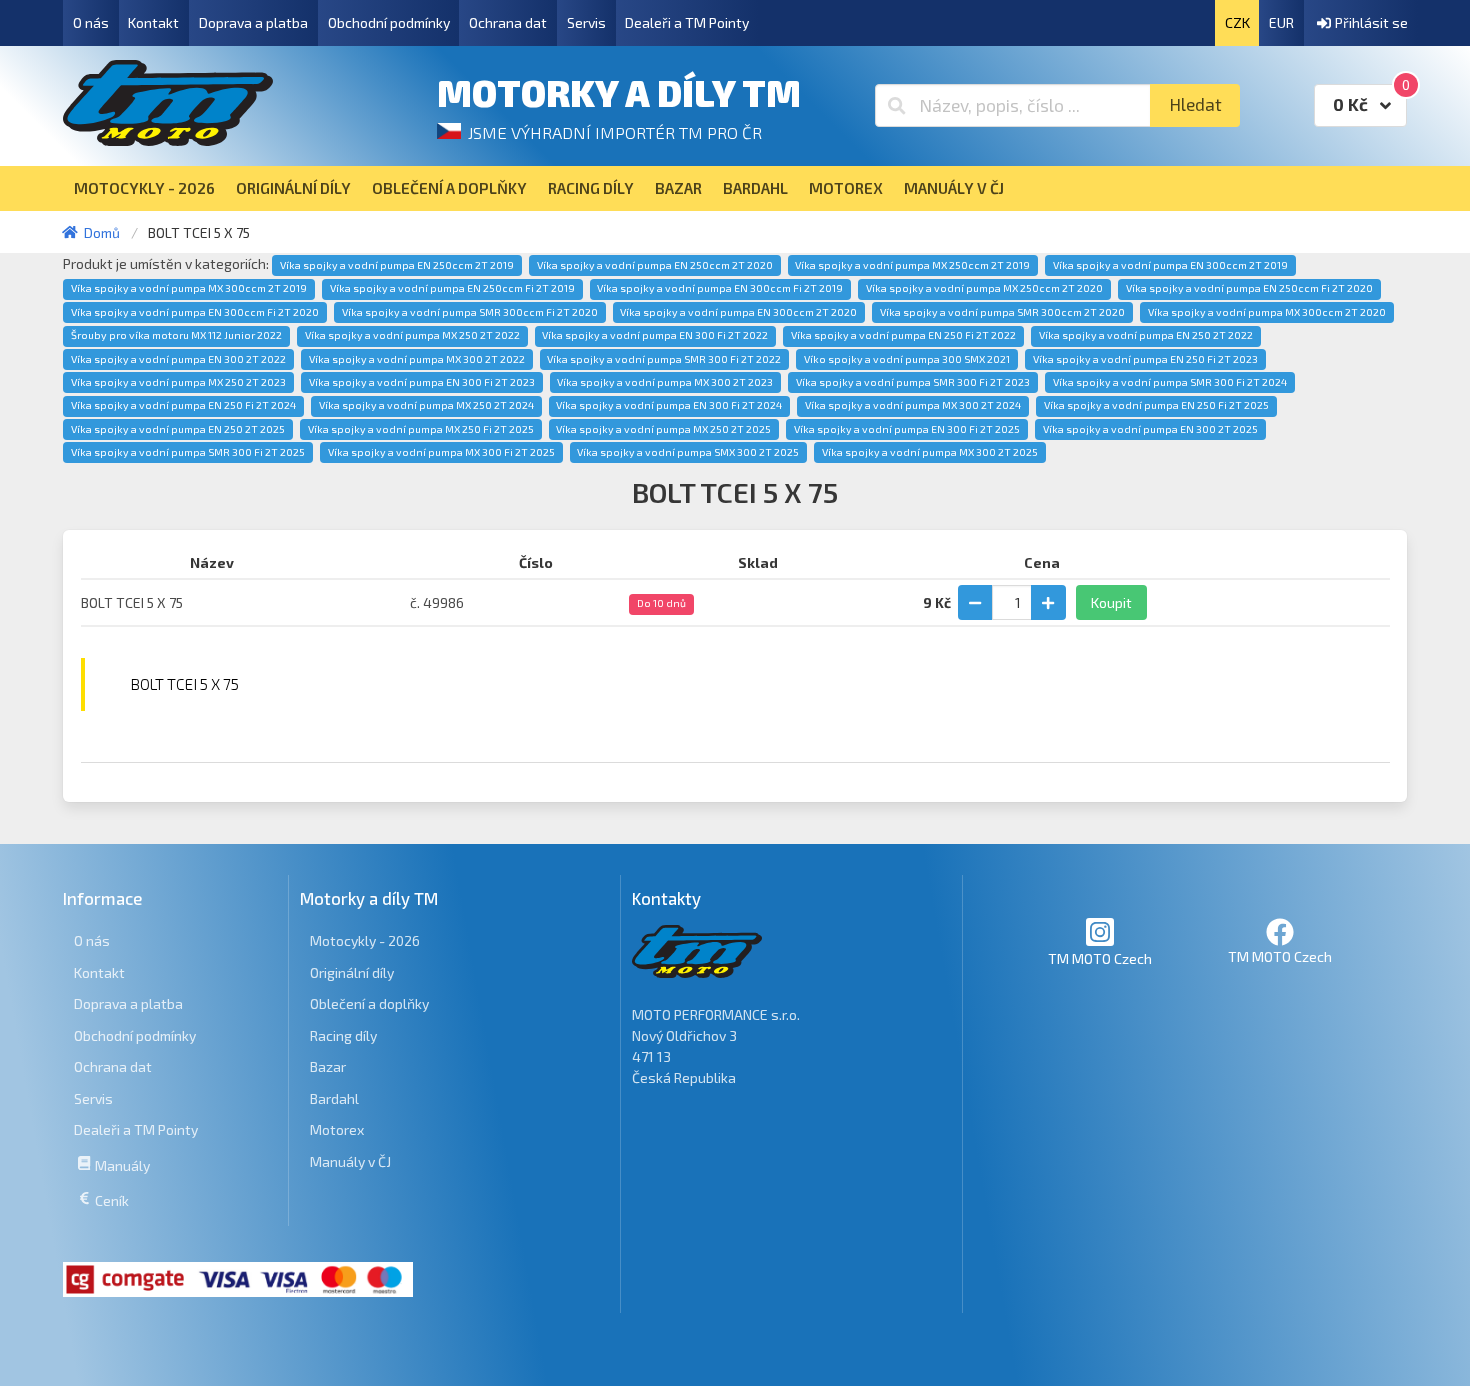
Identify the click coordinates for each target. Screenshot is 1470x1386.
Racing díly (343, 1035)
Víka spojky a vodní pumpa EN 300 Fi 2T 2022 (655, 335)
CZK (1237, 22)
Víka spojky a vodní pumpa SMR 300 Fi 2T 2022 (664, 359)
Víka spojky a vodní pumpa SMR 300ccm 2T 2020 (1002, 312)
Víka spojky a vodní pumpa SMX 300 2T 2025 (688, 452)
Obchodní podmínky (389, 22)
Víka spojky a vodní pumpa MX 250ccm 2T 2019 (912, 265)
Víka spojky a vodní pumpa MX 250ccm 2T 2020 (984, 288)
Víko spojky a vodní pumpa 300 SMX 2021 (907, 359)
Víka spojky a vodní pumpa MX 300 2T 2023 (665, 382)
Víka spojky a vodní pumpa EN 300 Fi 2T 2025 (907, 429)
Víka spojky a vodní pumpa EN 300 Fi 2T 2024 (669, 405)
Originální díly (352, 972)
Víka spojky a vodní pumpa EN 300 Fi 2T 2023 (422, 382)
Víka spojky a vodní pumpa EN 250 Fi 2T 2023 (1145, 359)
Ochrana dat (508, 22)
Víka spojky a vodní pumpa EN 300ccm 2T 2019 (1170, 265)
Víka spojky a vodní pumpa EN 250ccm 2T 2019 (397, 265)
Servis (586, 22)
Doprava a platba (253, 22)
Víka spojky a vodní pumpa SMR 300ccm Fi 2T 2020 (470, 312)
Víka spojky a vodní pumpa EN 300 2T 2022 (178, 359)
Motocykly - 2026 (365, 940)
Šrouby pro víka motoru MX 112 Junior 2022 (176, 335)
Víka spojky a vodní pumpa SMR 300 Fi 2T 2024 (1170, 382)
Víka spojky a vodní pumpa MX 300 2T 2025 (930, 452)
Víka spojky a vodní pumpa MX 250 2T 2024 (426, 405)
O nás (91, 22)
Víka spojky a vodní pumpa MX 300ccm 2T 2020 (1267, 312)
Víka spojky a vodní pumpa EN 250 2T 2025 (178, 429)
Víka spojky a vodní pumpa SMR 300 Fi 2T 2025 (188, 452)
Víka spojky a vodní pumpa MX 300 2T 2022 (417, 359)
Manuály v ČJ (350, 1161)
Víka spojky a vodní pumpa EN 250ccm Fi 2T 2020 (1249, 288)
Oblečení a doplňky (369, 1003)
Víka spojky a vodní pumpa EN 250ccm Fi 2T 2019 (452, 288)
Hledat (1195, 104)
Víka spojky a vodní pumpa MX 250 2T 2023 (178, 382)
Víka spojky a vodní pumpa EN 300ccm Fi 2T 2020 (195, 312)
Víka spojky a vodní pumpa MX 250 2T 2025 (663, 429)
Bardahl (334, 1098)
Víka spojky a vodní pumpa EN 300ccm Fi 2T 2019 (720, 288)
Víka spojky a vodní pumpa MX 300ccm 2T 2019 (189, 288)
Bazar (328, 1066)
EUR (1281, 22)
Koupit (1111, 602)
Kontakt (153, 22)
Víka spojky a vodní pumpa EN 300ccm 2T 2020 (738, 312)
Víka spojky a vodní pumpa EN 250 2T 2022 (1146, 335)
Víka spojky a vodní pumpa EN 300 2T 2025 (1150, 429)
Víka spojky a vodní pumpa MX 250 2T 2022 (412, 335)
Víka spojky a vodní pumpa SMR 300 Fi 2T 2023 (913, 382)
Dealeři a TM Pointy (687, 22)
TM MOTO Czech (1100, 958)
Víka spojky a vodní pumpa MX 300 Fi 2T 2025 (441, 452)
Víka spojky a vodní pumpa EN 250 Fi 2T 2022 (903, 335)
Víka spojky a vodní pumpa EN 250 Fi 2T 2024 (183, 405)
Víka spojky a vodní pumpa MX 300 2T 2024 (913, 405)
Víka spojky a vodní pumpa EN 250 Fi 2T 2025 (1156, 405)
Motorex (337, 1129)
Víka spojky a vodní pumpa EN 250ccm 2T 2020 (655, 265)
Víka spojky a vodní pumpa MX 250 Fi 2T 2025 (421, 429)
